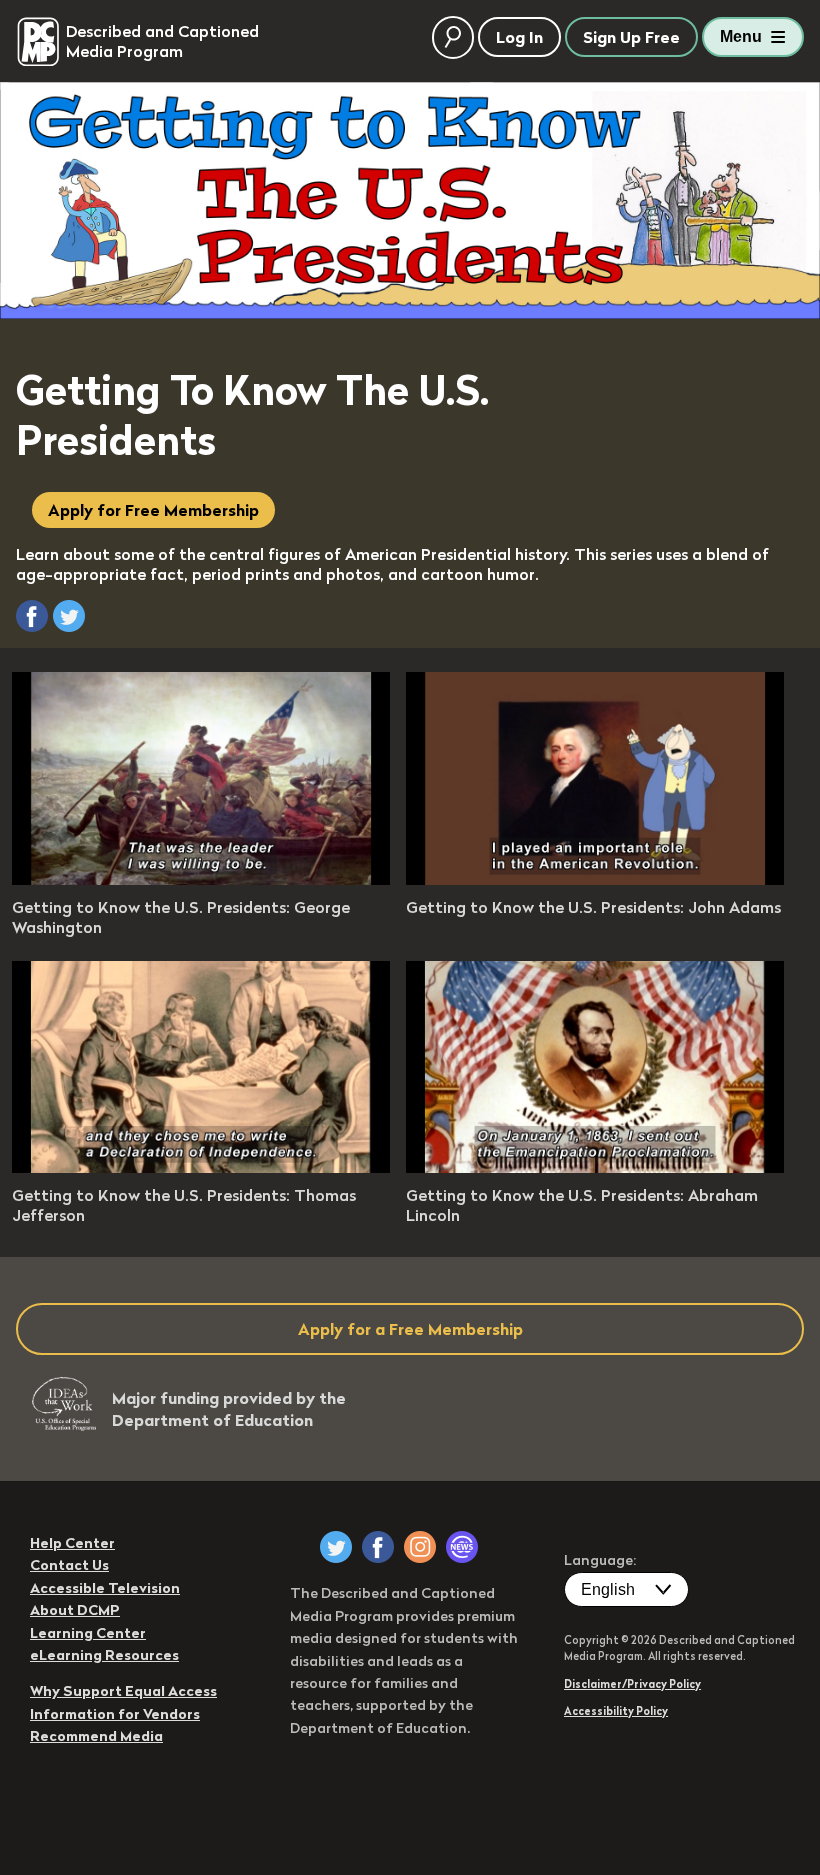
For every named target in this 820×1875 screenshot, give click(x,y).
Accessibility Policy (616, 1711)
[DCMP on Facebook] (378, 1547)
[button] (32, 616)
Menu (741, 36)
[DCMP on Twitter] (336, 1547)
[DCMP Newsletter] (462, 1547)
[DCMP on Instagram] (420, 1547)
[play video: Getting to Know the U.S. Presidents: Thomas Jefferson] (201, 1167)
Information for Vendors (115, 1714)
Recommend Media (96, 1736)
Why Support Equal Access (123, 1691)
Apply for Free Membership (153, 510)
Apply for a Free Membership (410, 1329)
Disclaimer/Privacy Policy (632, 1684)
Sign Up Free (631, 37)
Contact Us (69, 1565)
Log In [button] (519, 37)
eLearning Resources (104, 1655)
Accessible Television (105, 1588)
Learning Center (88, 1633)
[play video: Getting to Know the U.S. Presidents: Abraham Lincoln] (595, 1167)
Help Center (72, 1543)
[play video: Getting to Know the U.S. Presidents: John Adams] (595, 879)
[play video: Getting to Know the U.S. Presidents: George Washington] (201, 879)
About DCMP (75, 1610)
